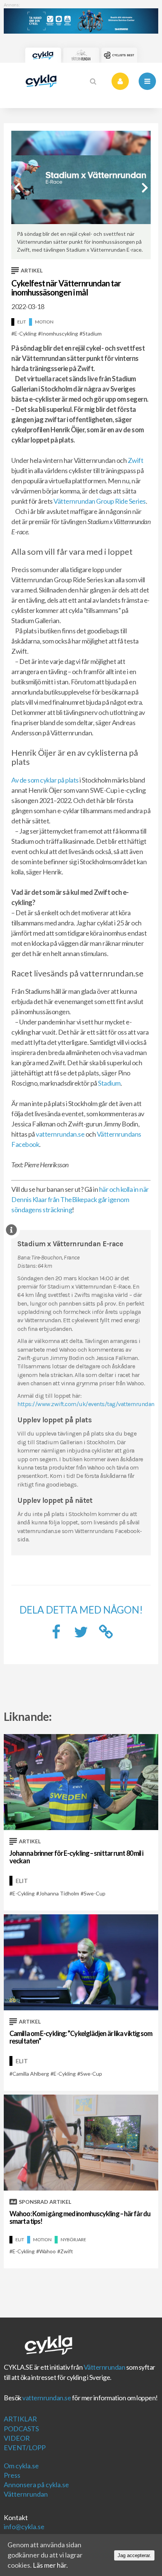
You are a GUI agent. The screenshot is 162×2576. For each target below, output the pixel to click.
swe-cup (95, 1893)
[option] (81, 195)
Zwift (136, 460)
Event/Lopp (25, 2448)
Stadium (109, 1083)
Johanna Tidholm (59, 1893)
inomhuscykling (60, 333)
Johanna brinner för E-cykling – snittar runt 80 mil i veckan (76, 1857)
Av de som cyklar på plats (45, 780)
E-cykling (25, 333)
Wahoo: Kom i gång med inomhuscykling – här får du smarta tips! (80, 2217)
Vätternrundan (105, 2367)
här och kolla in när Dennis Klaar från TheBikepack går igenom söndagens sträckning (80, 1199)
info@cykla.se (24, 2526)
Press (12, 2475)
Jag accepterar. (134, 2555)
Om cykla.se (21, 2466)
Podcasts (21, 2429)
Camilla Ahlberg (31, 2074)
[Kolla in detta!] (81, 1634)
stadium (92, 333)
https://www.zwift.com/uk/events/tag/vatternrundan (86, 1404)
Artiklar (20, 2419)
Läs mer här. (50, 2565)
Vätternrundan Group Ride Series (100, 501)
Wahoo (47, 2251)
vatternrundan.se (60, 1134)
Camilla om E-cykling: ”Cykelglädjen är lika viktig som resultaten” (81, 2037)
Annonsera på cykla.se (36, 2485)
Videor (17, 2438)
